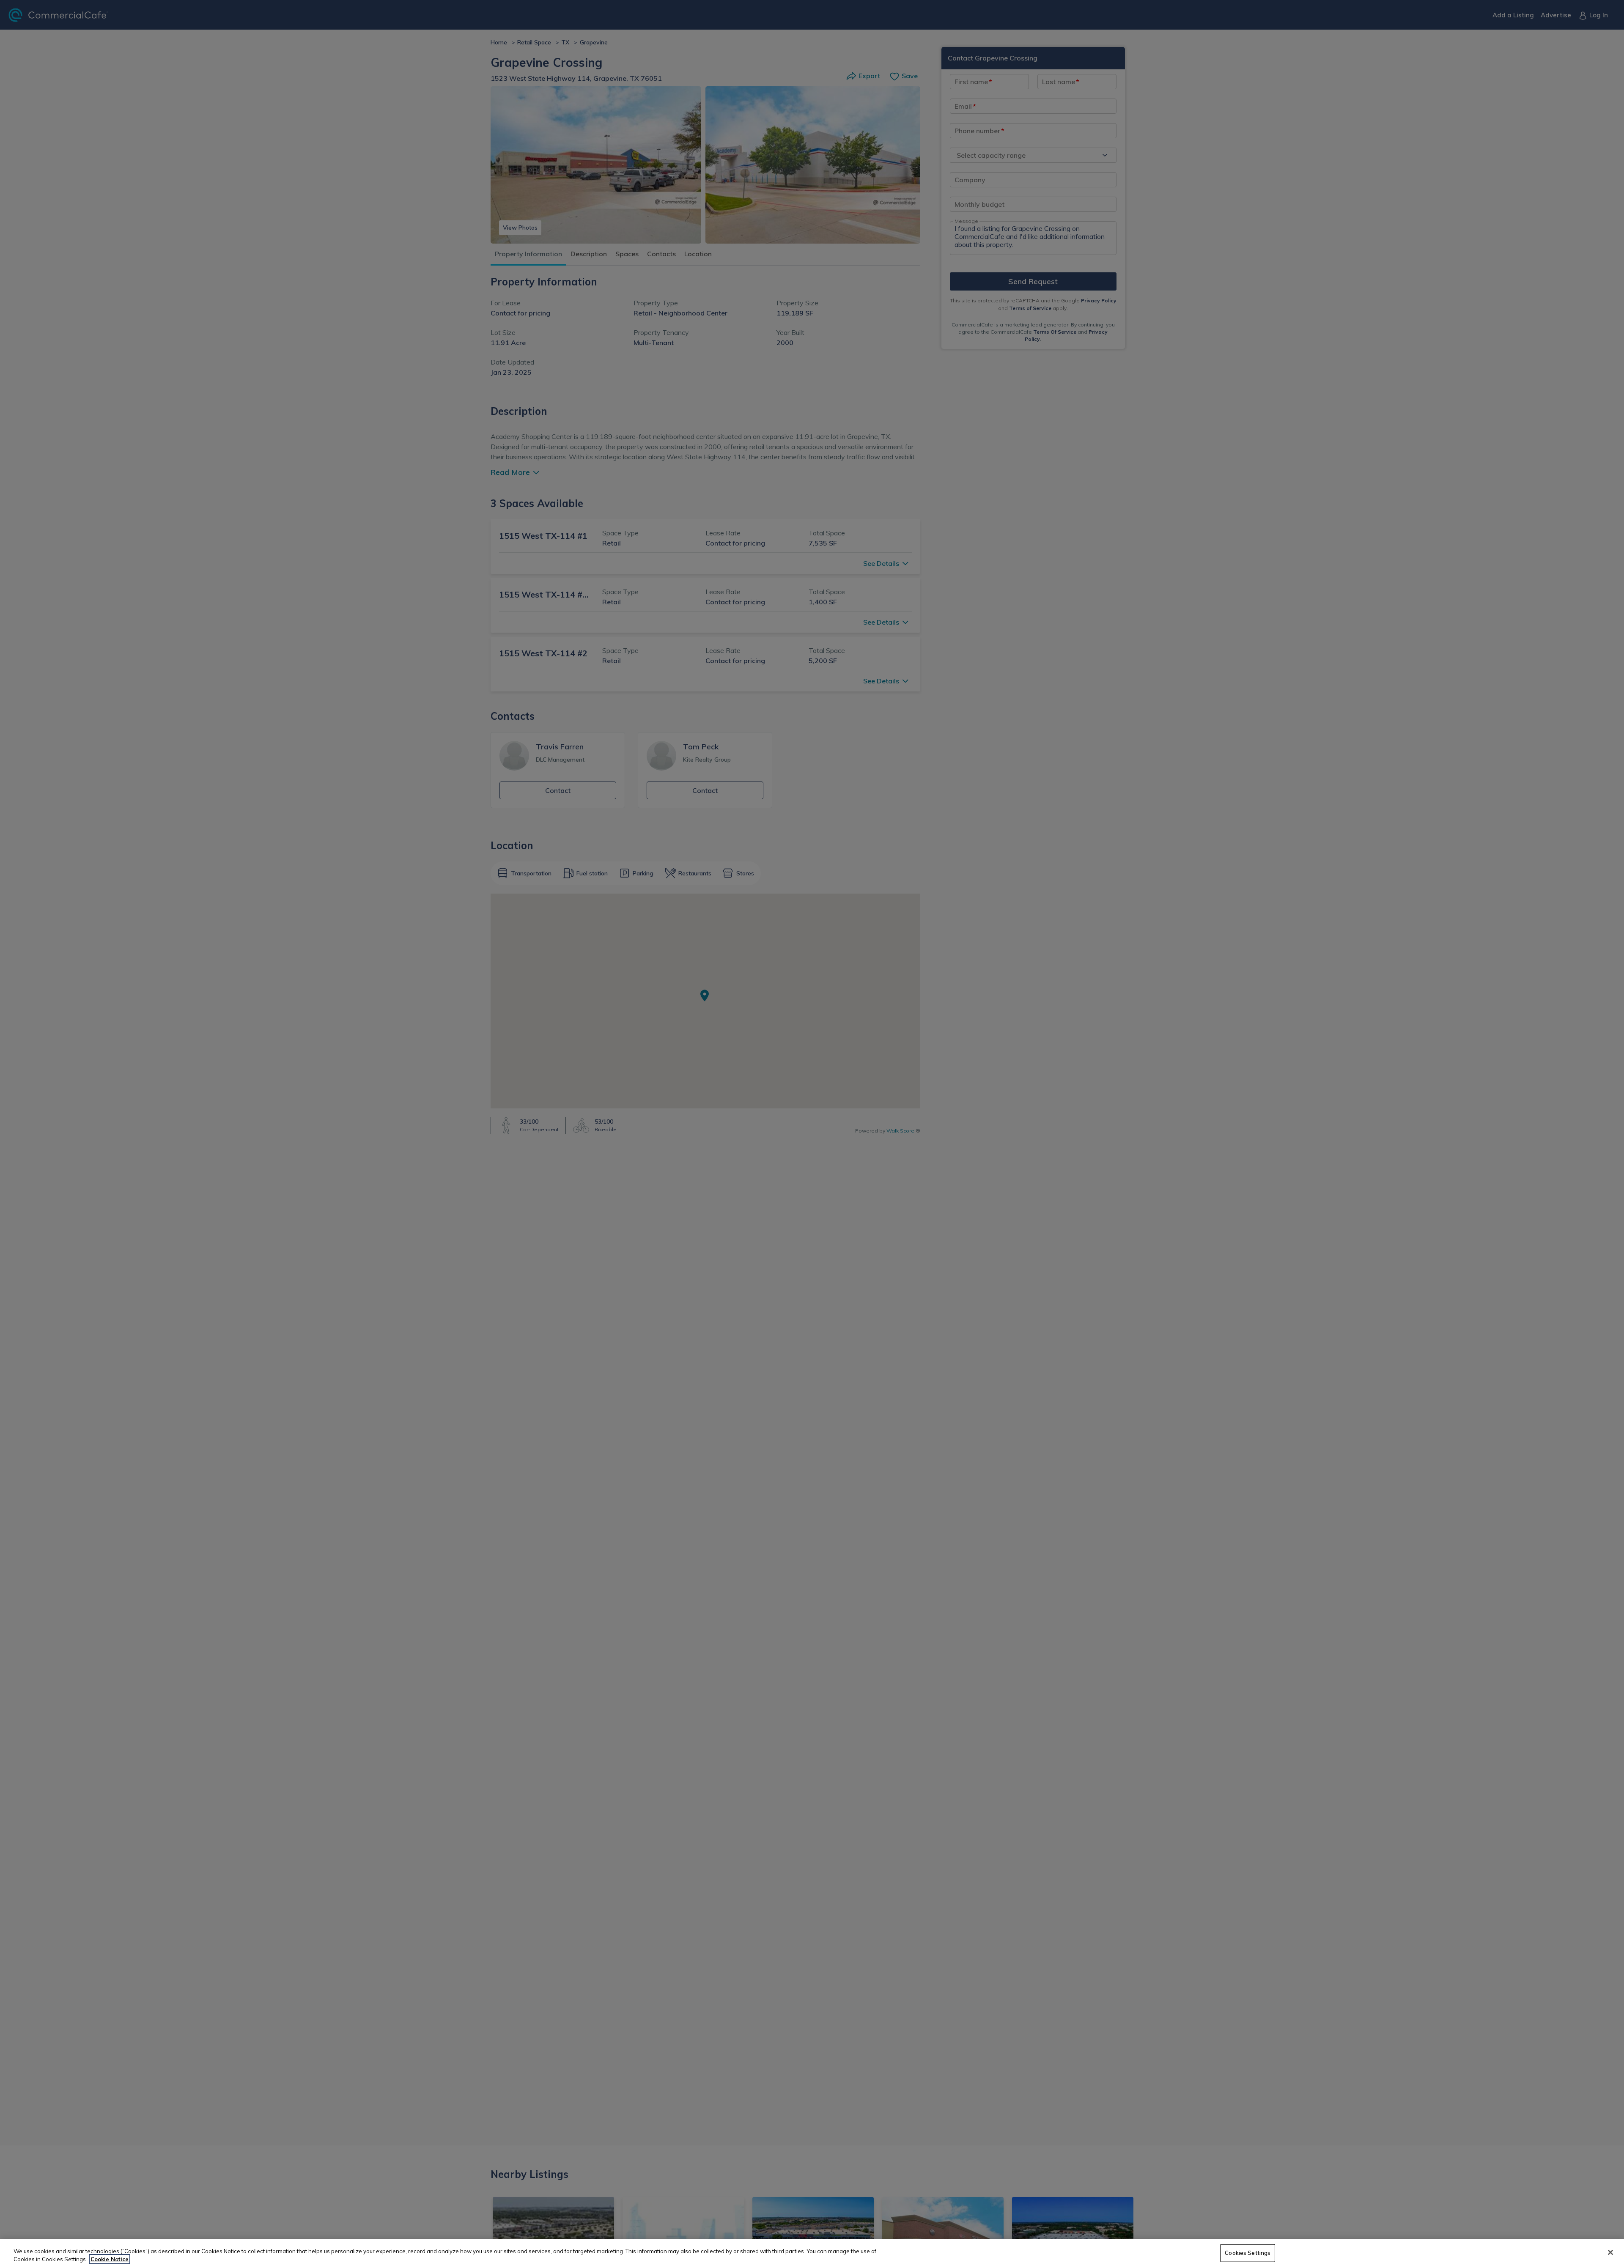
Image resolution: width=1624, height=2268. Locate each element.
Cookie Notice (110, 2259)
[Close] (1610, 2252)
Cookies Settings (1248, 2253)
